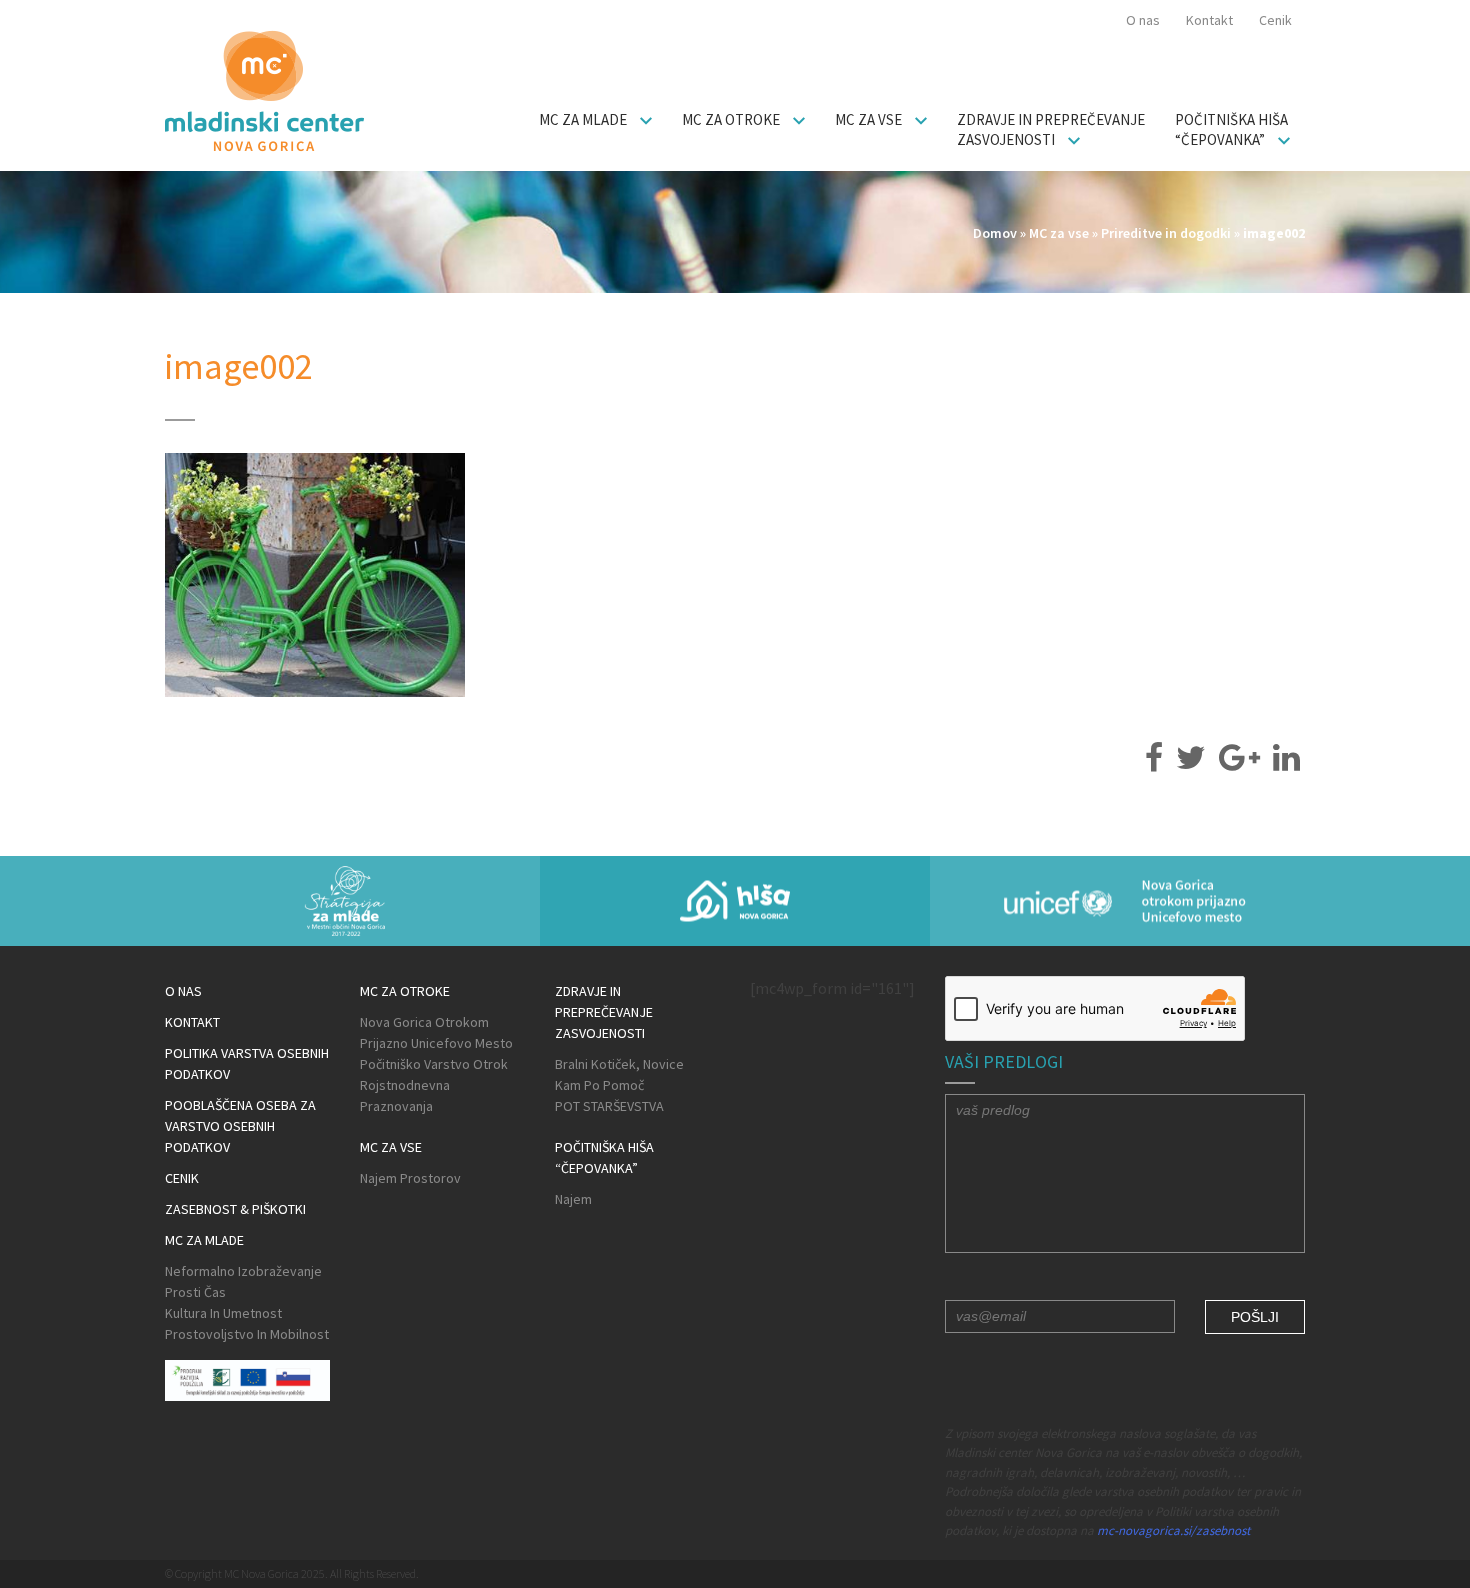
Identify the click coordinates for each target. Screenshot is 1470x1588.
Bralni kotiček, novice (619, 1064)
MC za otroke (732, 119)
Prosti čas (195, 1292)
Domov (995, 233)
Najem (573, 1199)
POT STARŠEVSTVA (609, 1106)
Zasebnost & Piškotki (235, 1209)
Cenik (1275, 20)
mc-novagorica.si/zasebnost (1173, 1530)
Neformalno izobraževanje (243, 1271)
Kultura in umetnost (223, 1313)
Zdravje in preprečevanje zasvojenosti (1051, 129)
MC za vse (870, 119)
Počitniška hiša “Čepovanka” (1231, 129)
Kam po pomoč (599, 1085)
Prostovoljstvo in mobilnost (247, 1334)
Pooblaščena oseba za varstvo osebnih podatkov (240, 1126)
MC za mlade (584, 119)
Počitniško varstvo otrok (434, 1064)
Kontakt (1209, 20)
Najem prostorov (410, 1178)
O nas (1143, 20)
